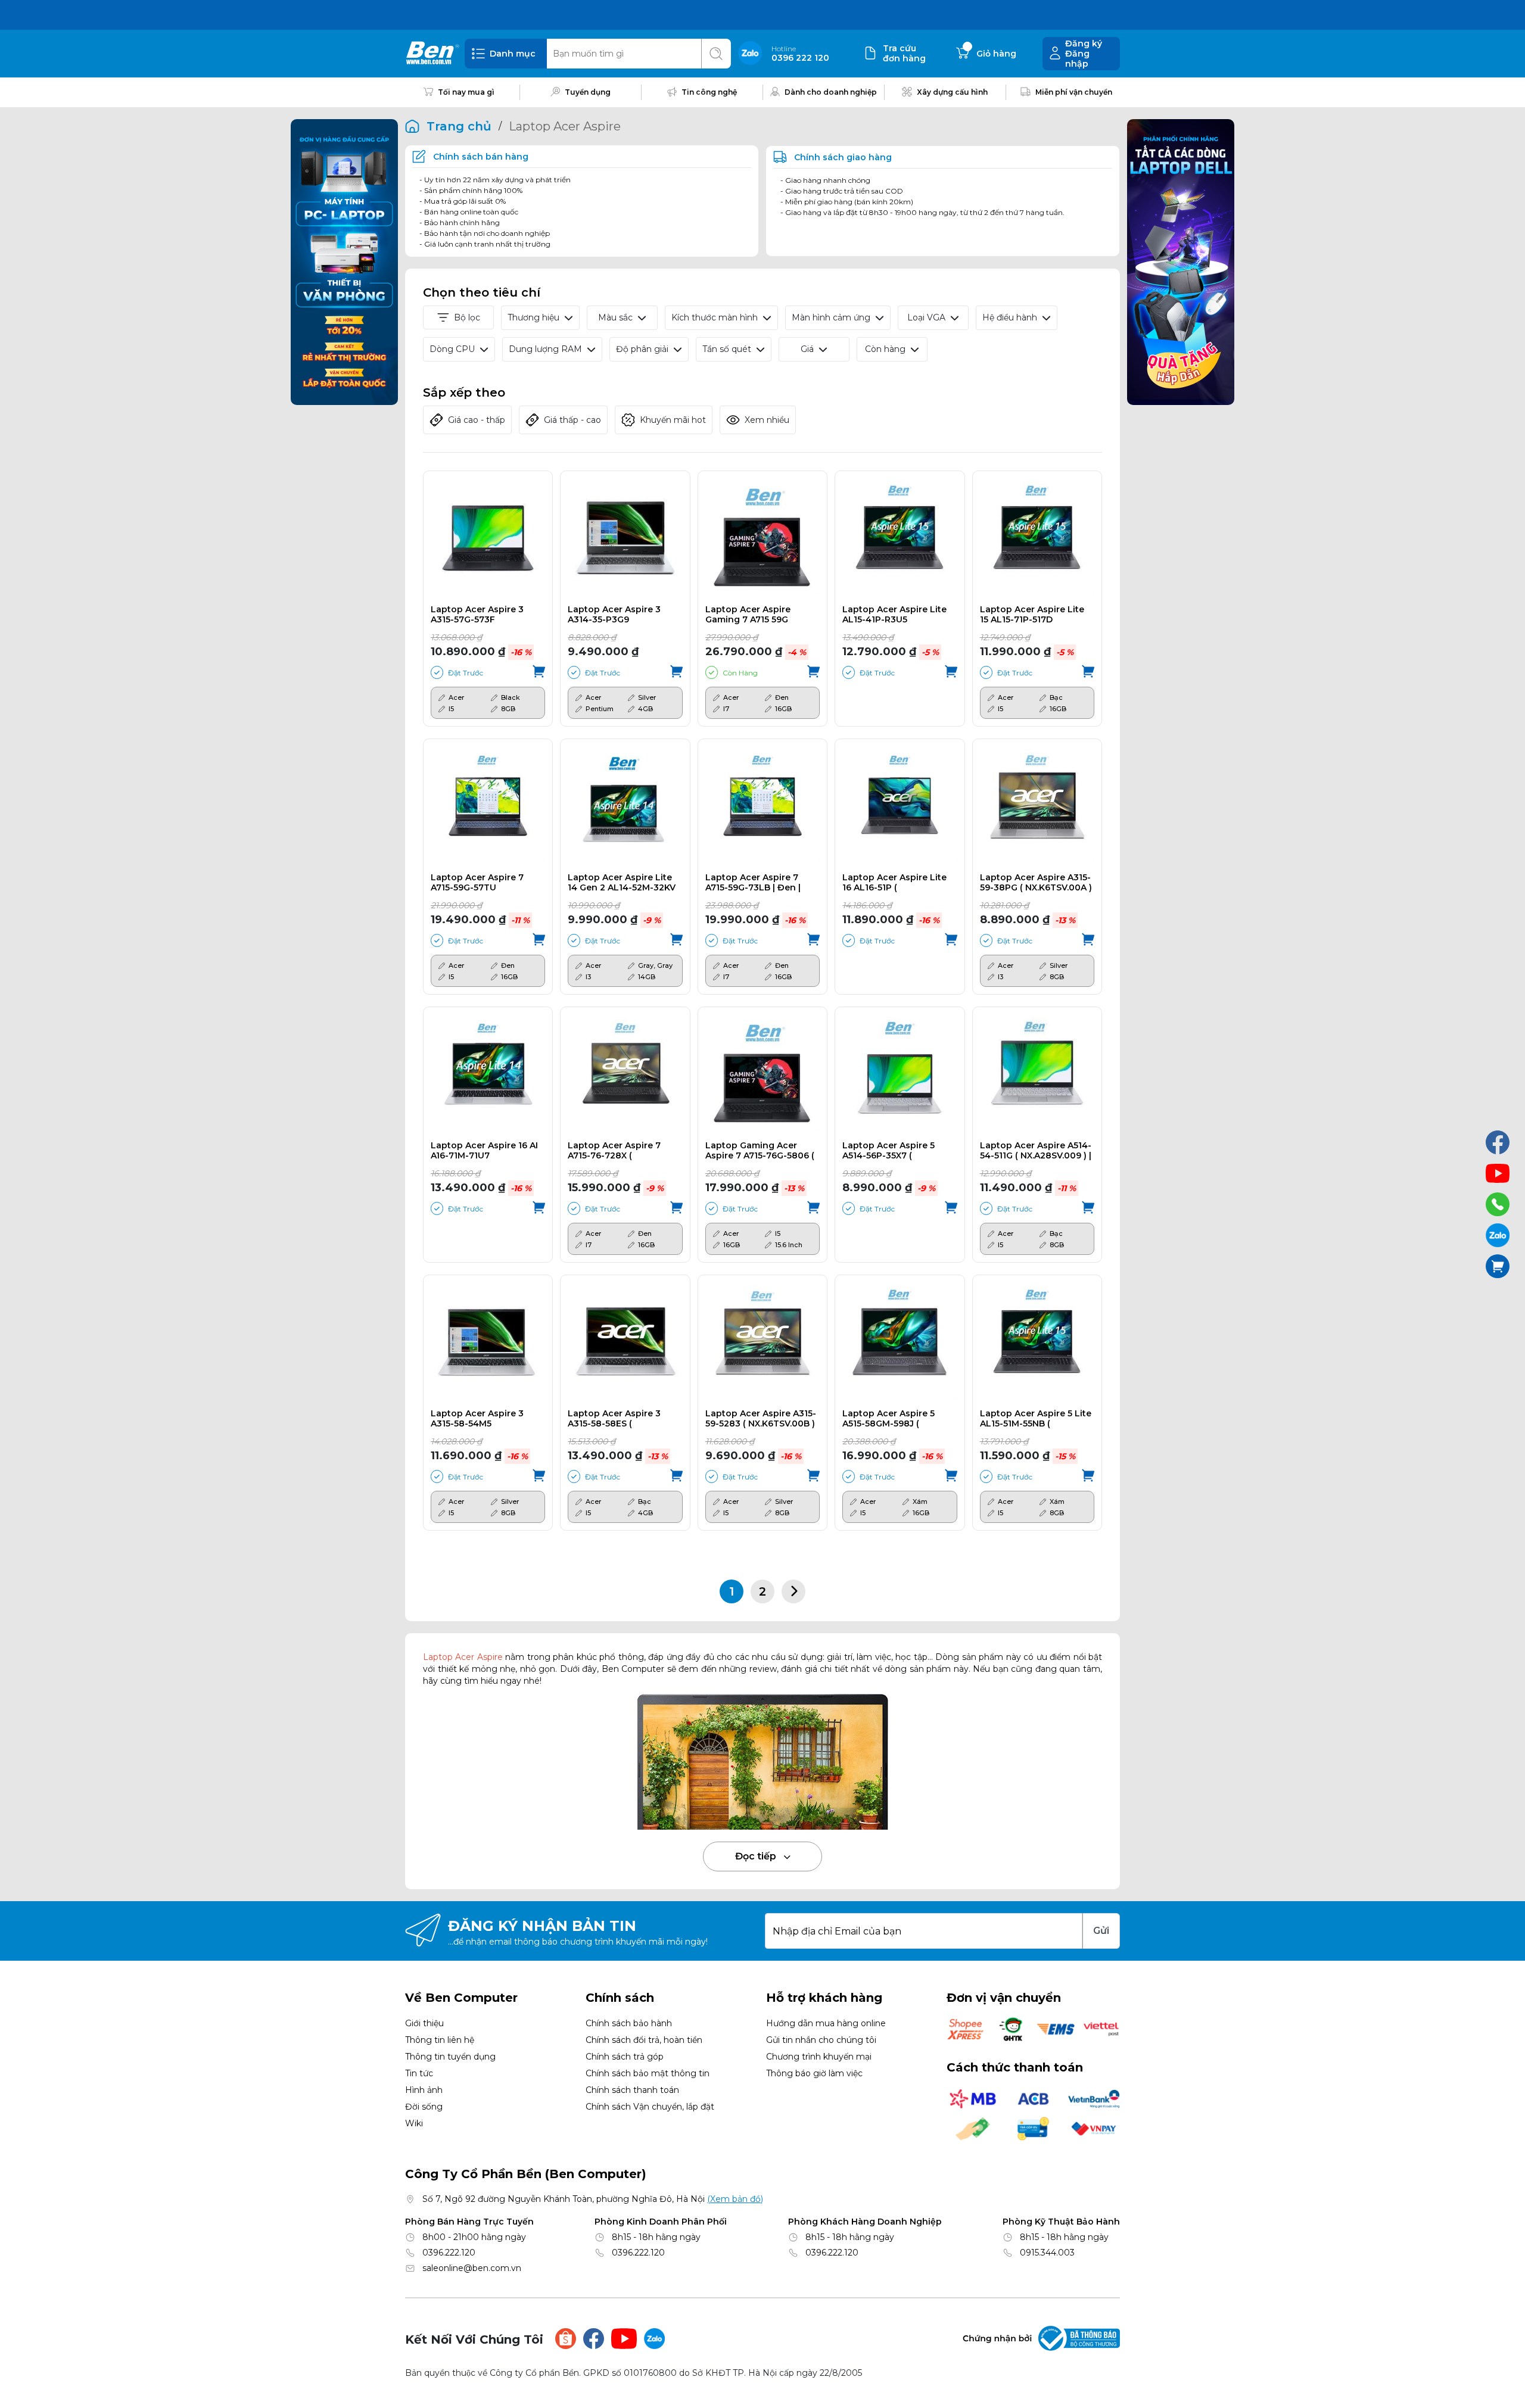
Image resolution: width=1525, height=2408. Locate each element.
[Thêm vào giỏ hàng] (539, 672)
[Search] (716, 54)
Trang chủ (459, 126)
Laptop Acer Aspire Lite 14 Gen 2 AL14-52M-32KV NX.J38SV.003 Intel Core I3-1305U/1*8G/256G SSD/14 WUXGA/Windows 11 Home (623, 883)
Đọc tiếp (757, 1856)
